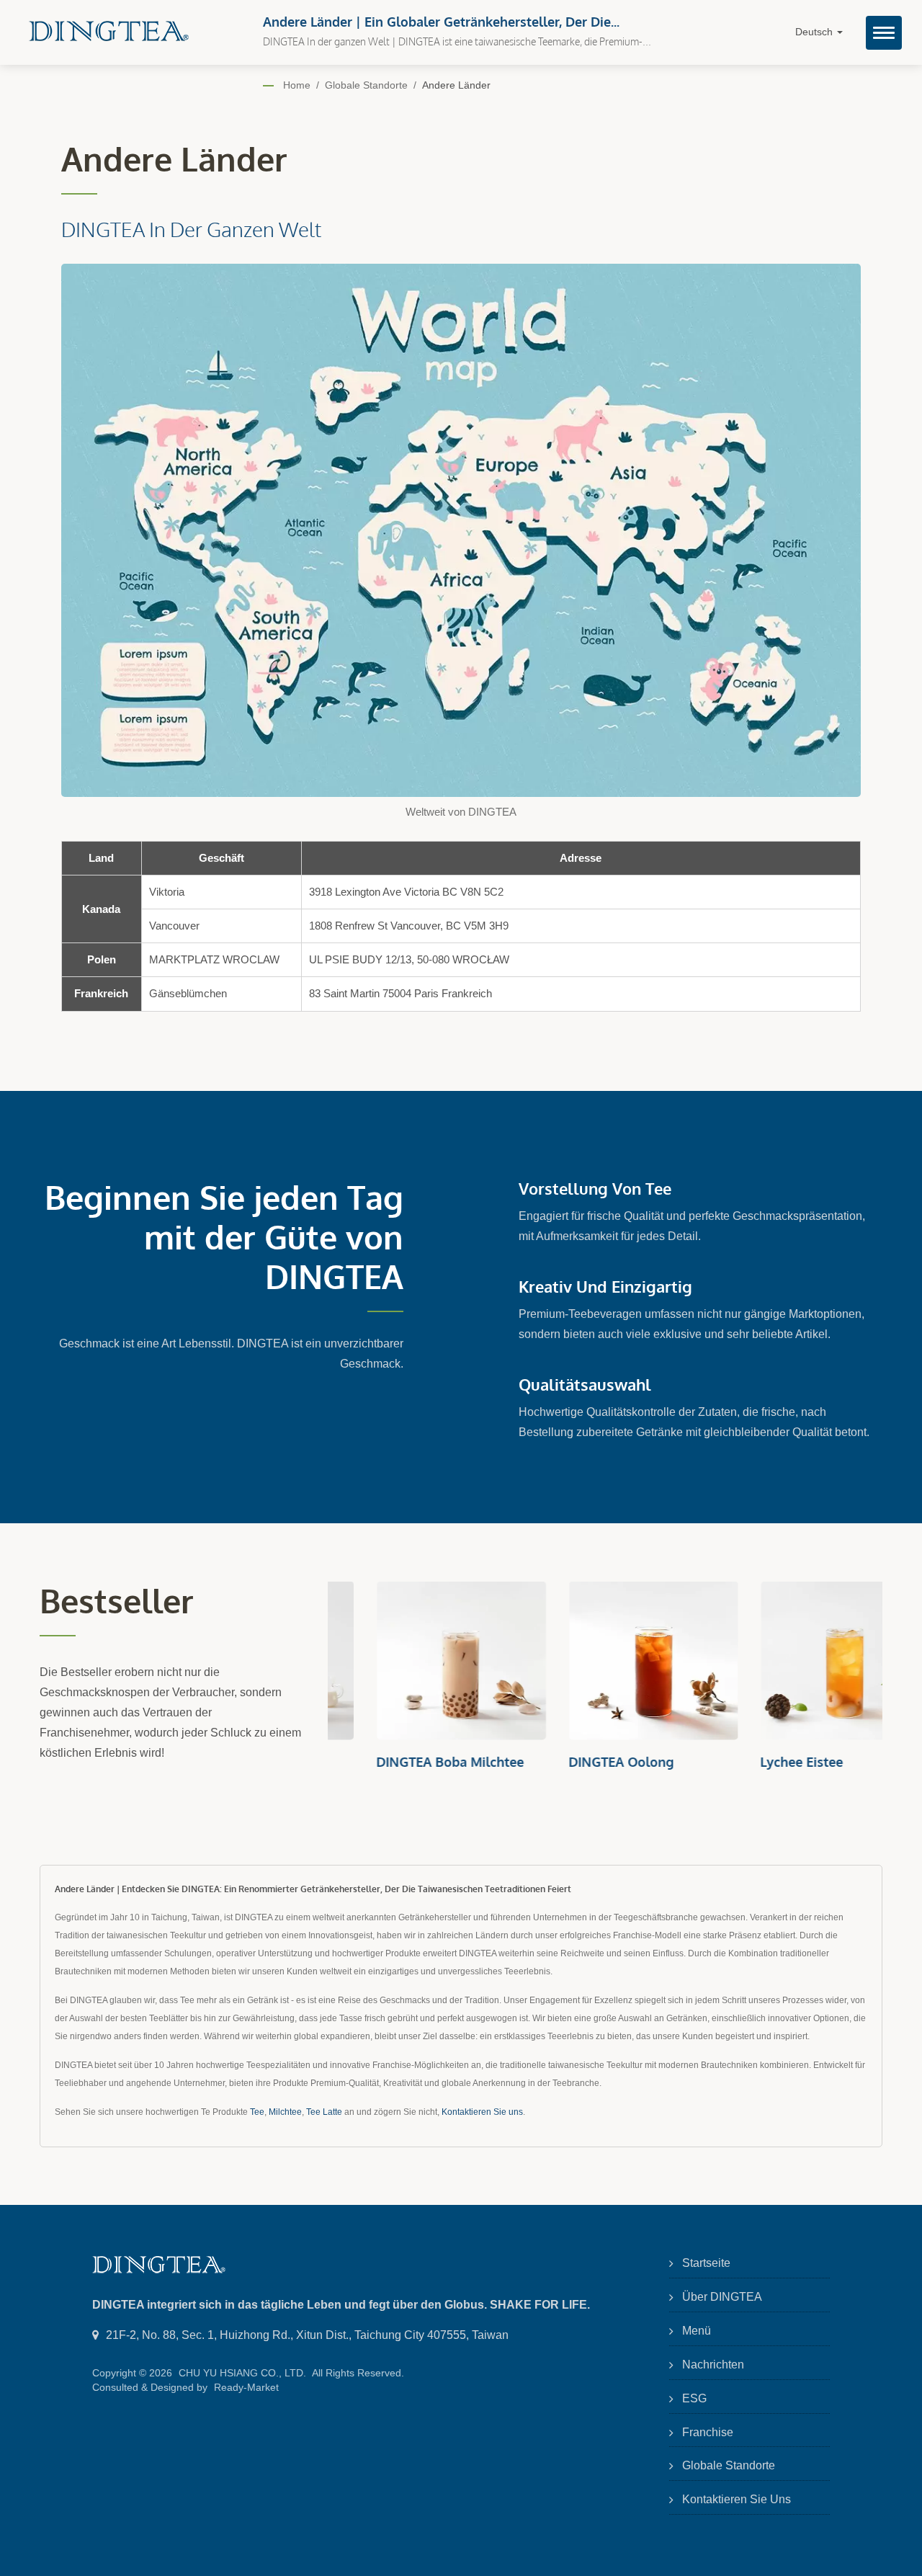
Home (297, 85)
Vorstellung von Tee (595, 1188)
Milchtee (285, 2112)
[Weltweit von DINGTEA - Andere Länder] (461, 534)
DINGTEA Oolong (573, 1762)
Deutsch (815, 32)
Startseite (706, 2263)
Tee (257, 2112)
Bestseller (117, 1601)
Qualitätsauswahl (585, 1384)
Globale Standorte (366, 85)
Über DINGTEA (722, 2297)
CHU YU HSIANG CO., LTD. (242, 2373)
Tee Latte (324, 2112)
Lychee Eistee (753, 1762)
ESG (694, 2398)
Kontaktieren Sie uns (482, 2112)
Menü (697, 2331)
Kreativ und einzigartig (605, 1286)
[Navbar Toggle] (884, 33)
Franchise (708, 2432)
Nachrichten (713, 2365)
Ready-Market (246, 2387)
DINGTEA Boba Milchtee (402, 1762)
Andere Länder (456, 85)
